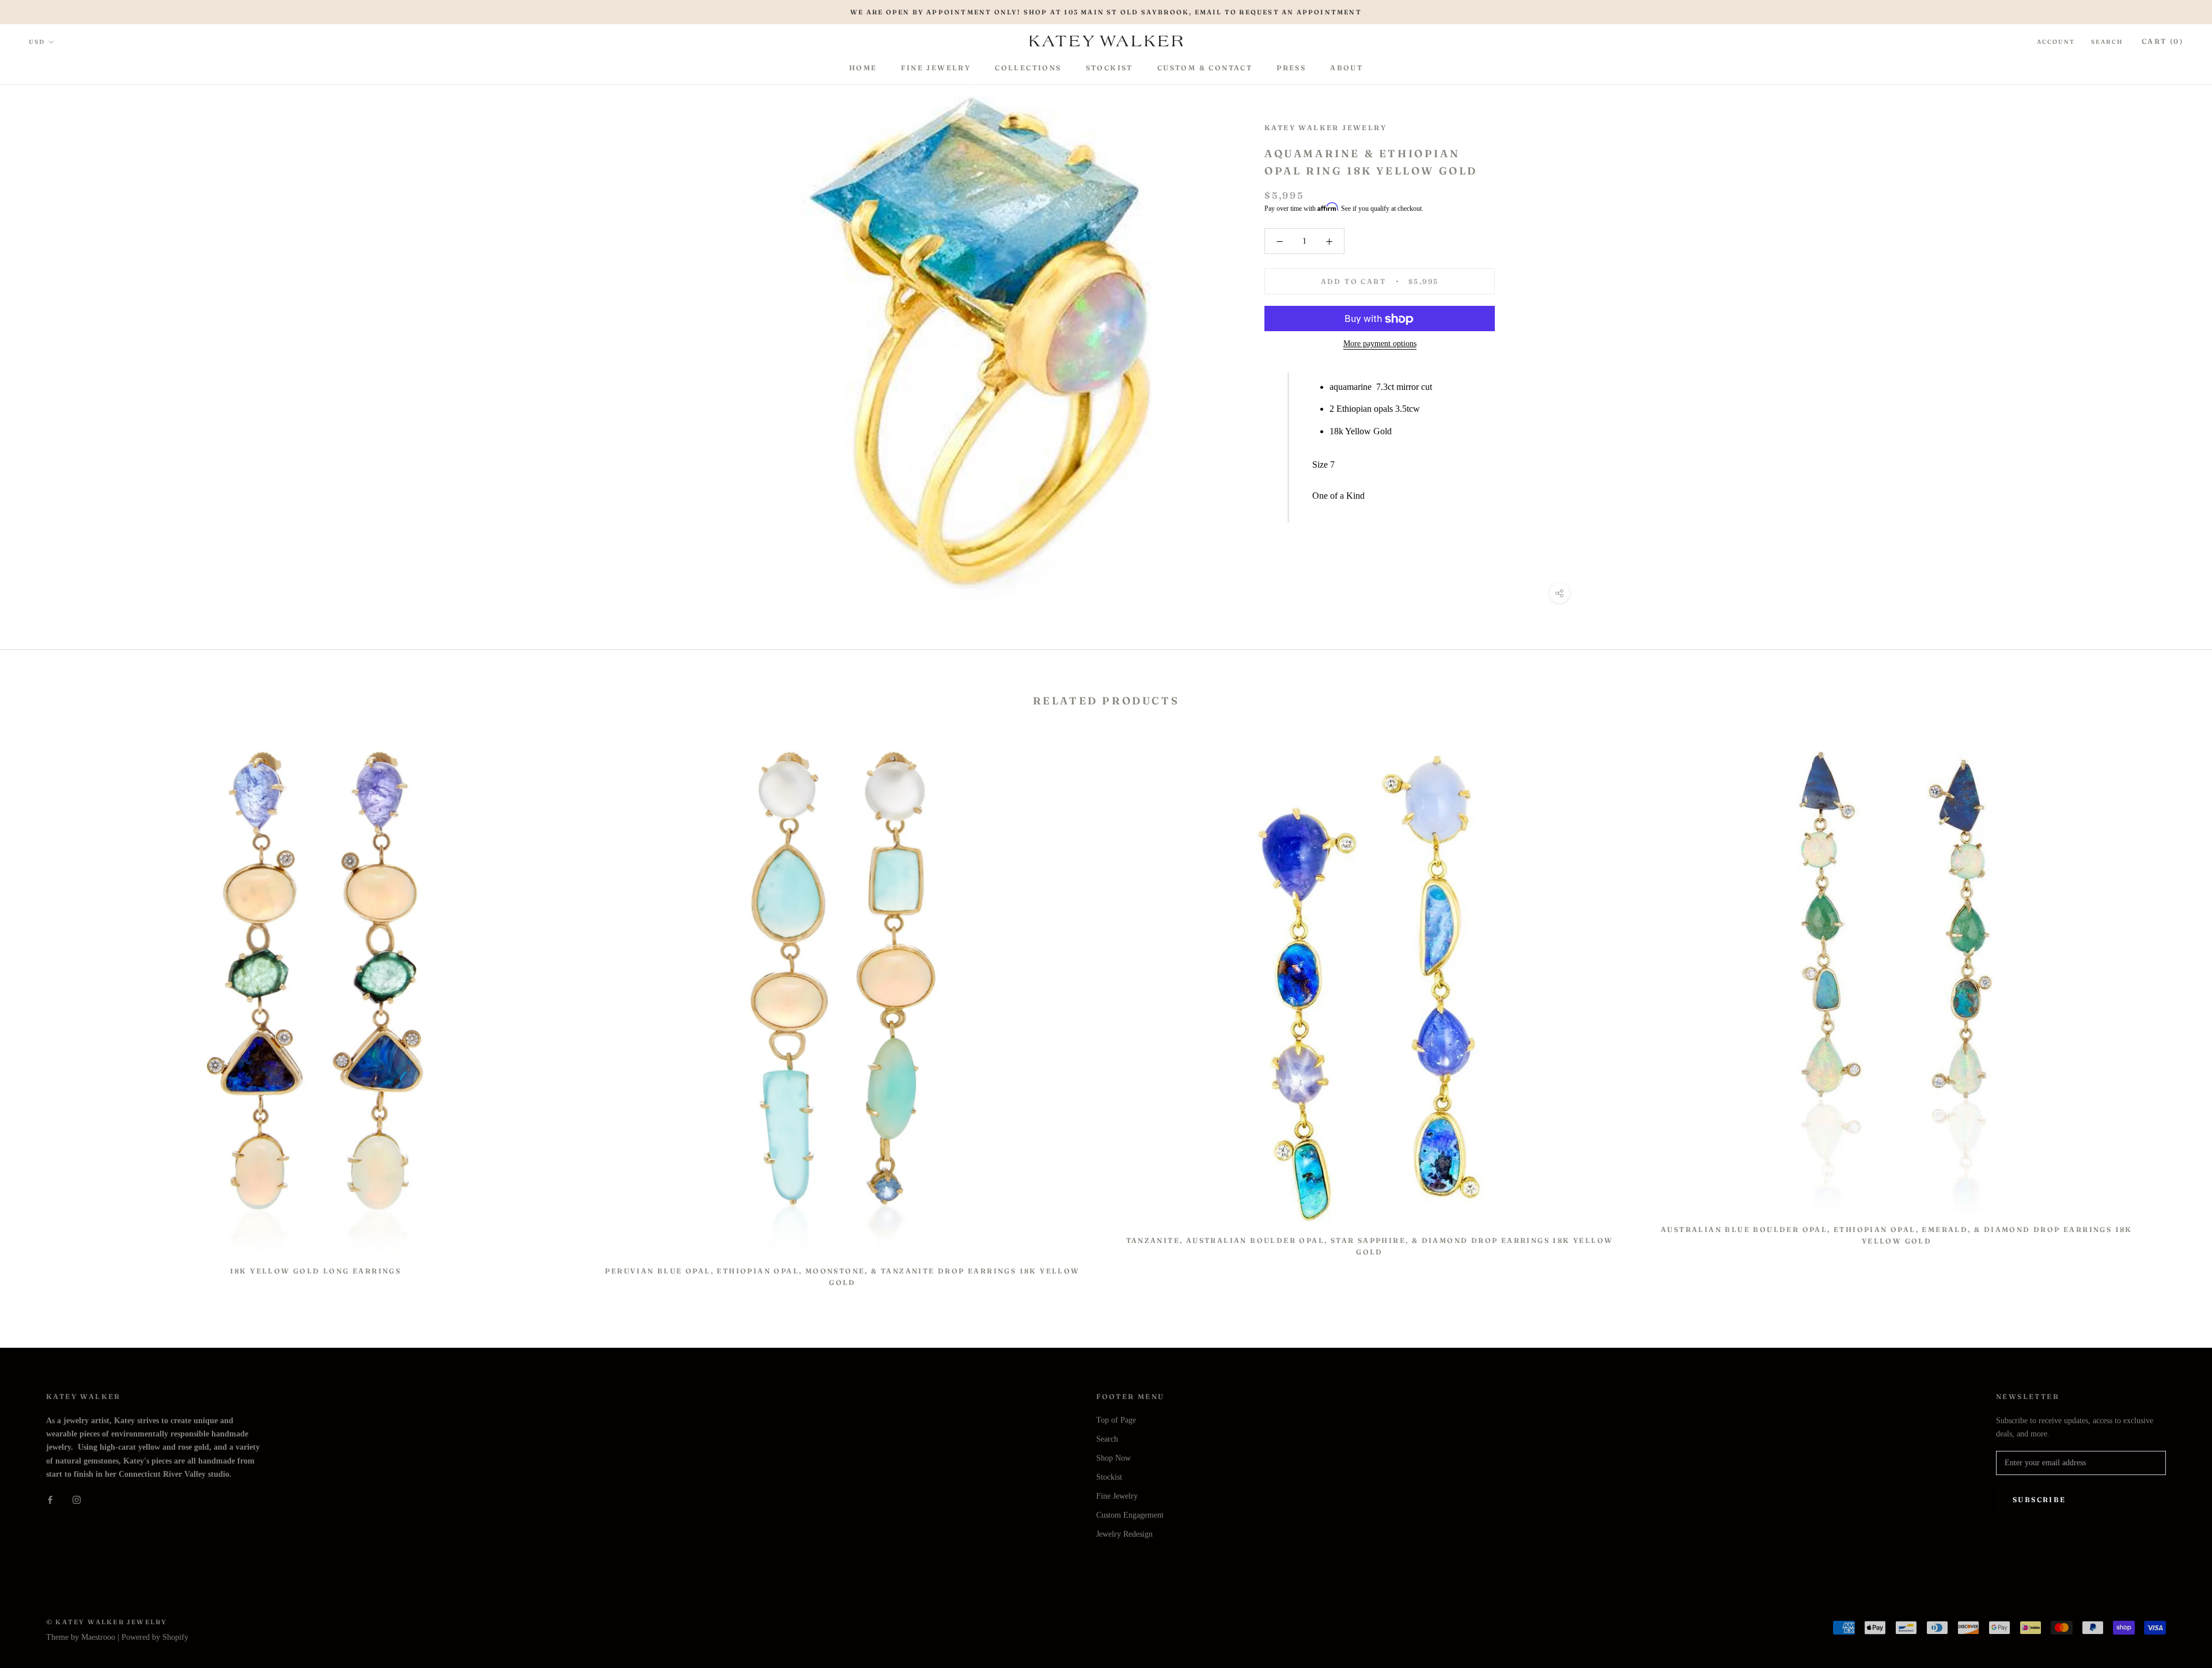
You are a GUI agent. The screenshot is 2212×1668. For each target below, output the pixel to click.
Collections (1028, 68)
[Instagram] (77, 1499)
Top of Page (1116, 1420)
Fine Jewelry (936, 68)
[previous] (36, 1013)
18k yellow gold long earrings (316, 1271)
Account (2056, 42)
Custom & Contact (1205, 68)
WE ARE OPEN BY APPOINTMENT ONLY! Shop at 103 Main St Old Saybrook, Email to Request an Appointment (1106, 12)
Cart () (2162, 41)
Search (2107, 42)
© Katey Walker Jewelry (107, 1622)
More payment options (1380, 344)
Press (1291, 68)
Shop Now (1113, 1458)
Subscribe (2039, 1500)
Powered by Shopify (155, 1637)
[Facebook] (50, 1499)
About (1346, 68)
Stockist (1109, 68)
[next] (2176, 1013)
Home (863, 68)
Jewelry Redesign (1124, 1534)
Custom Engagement (1130, 1515)
